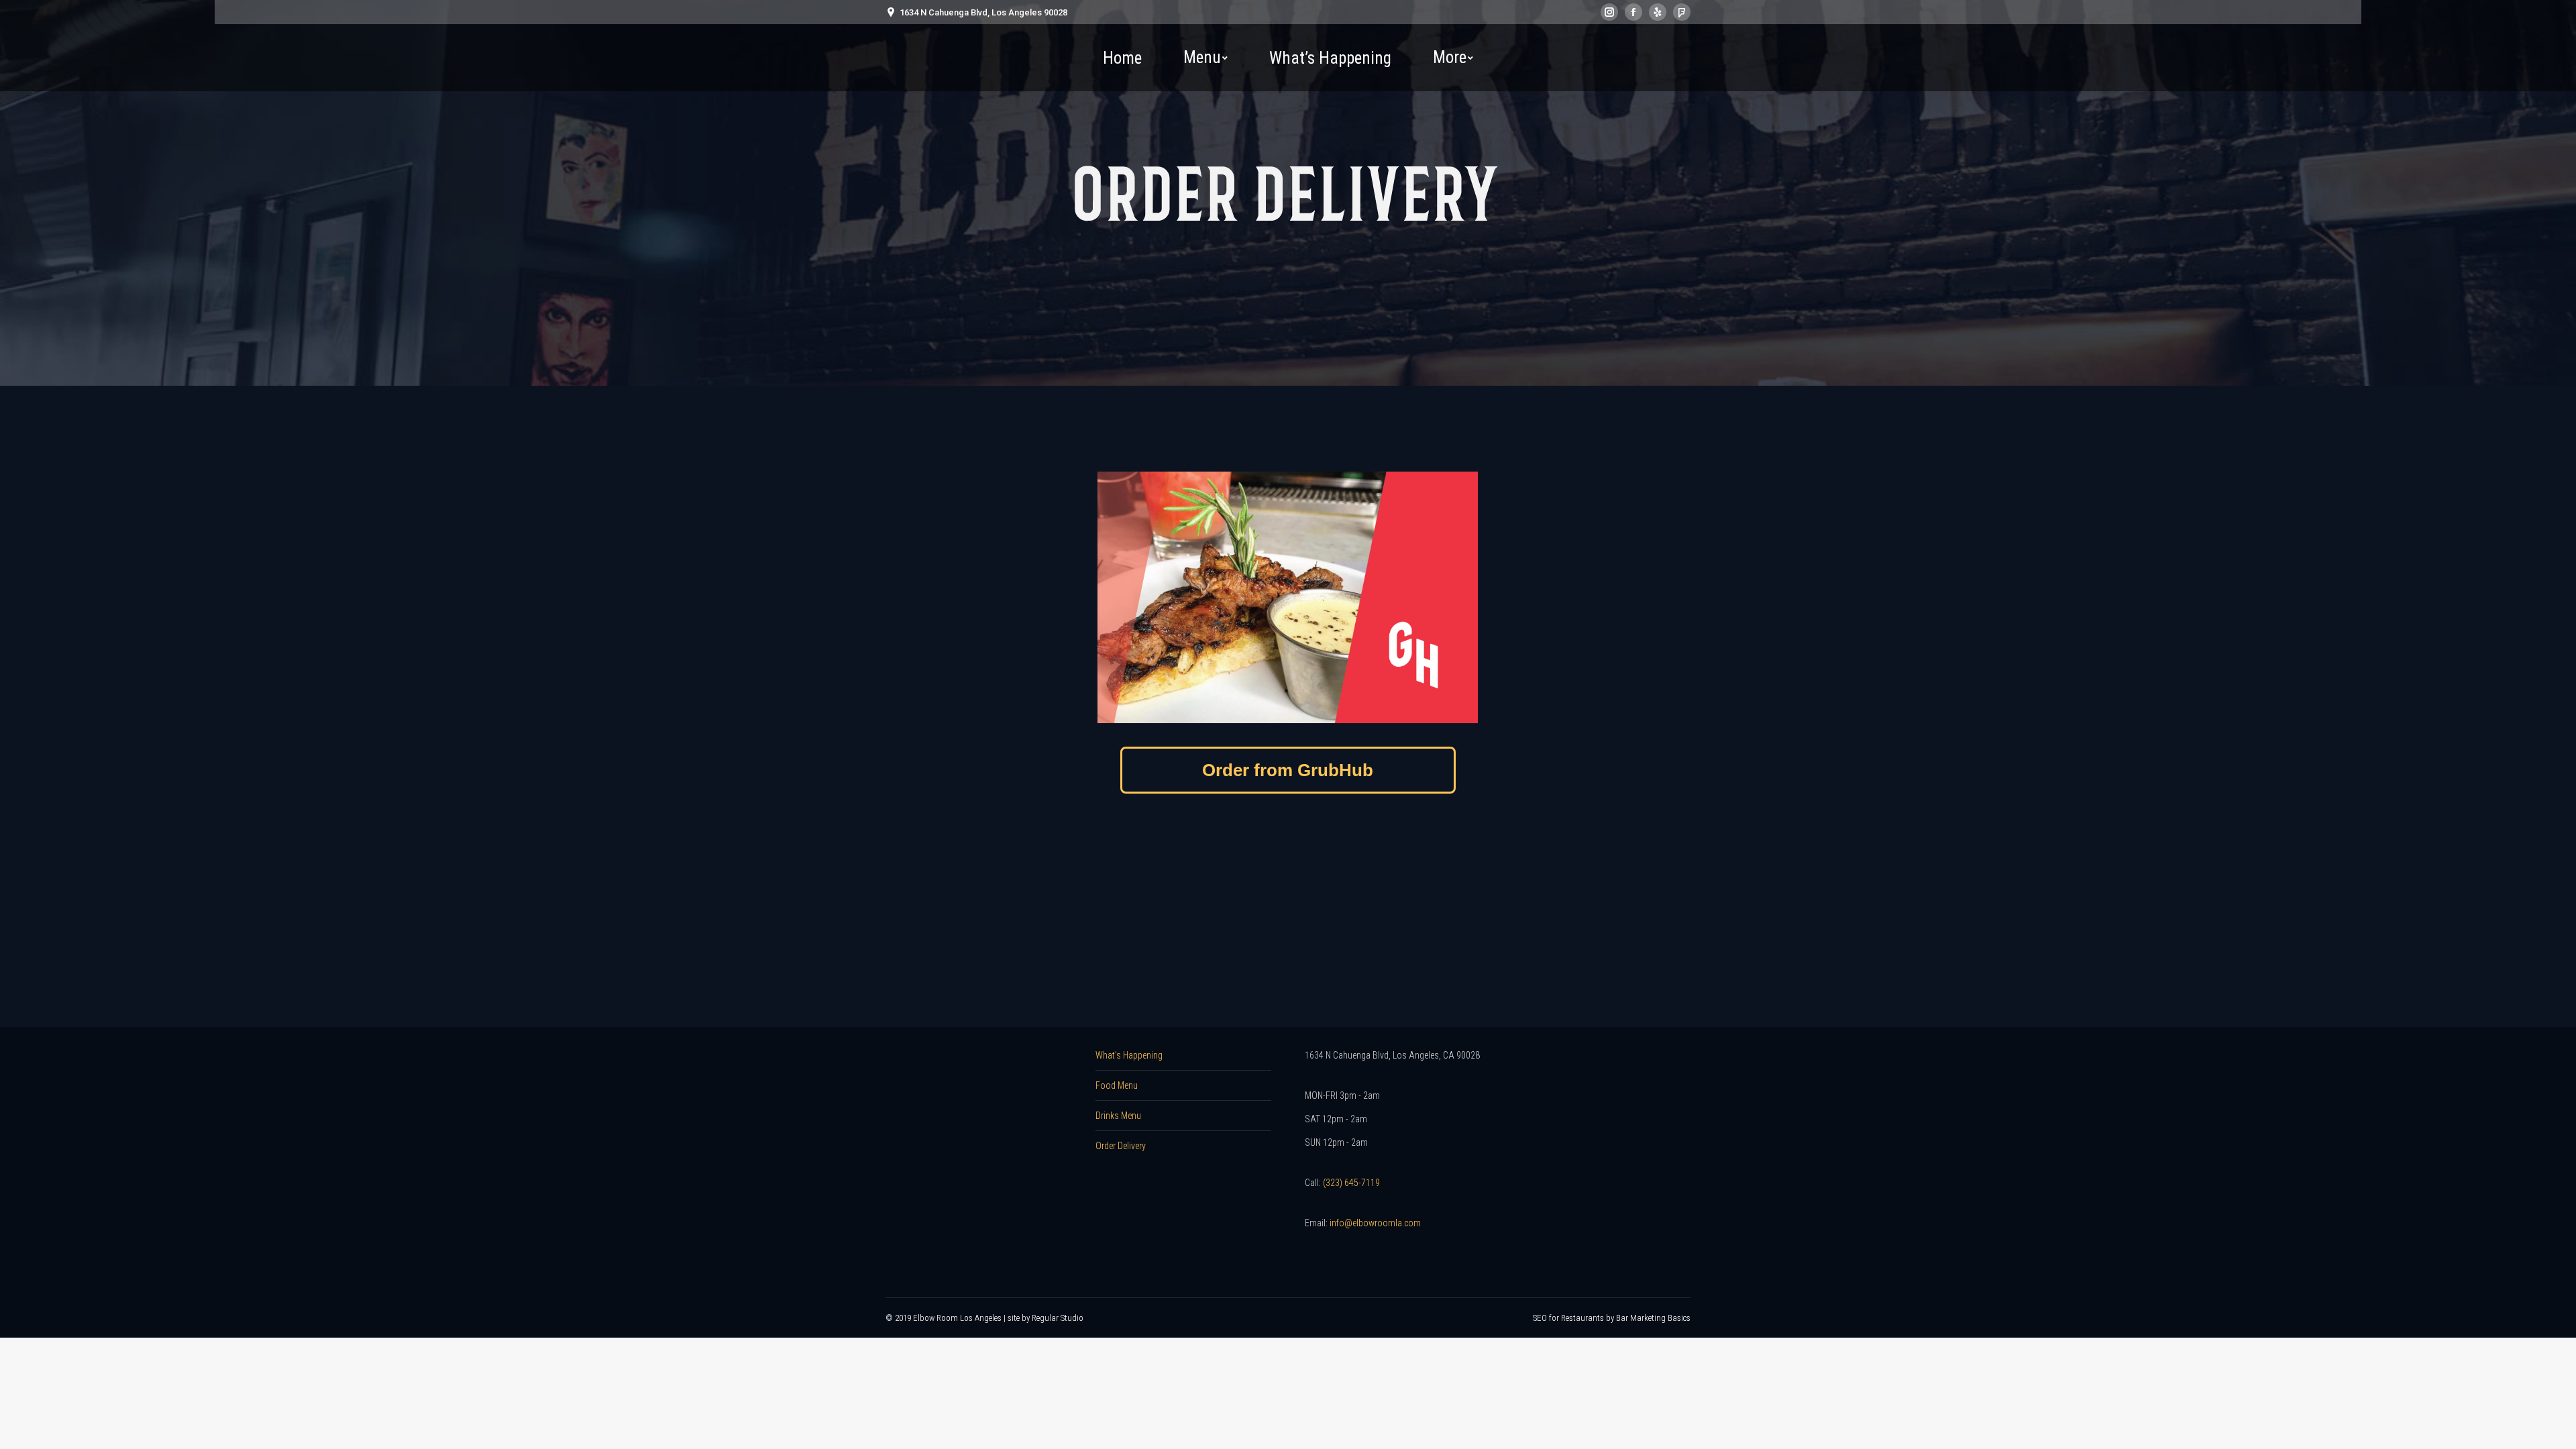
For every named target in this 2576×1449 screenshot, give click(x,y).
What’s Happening (1129, 1055)
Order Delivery (1121, 1146)
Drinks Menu (1118, 1116)
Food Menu (1117, 1085)
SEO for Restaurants (1569, 1318)
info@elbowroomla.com (1375, 1223)
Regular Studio (1058, 1318)
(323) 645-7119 (1351, 1183)
